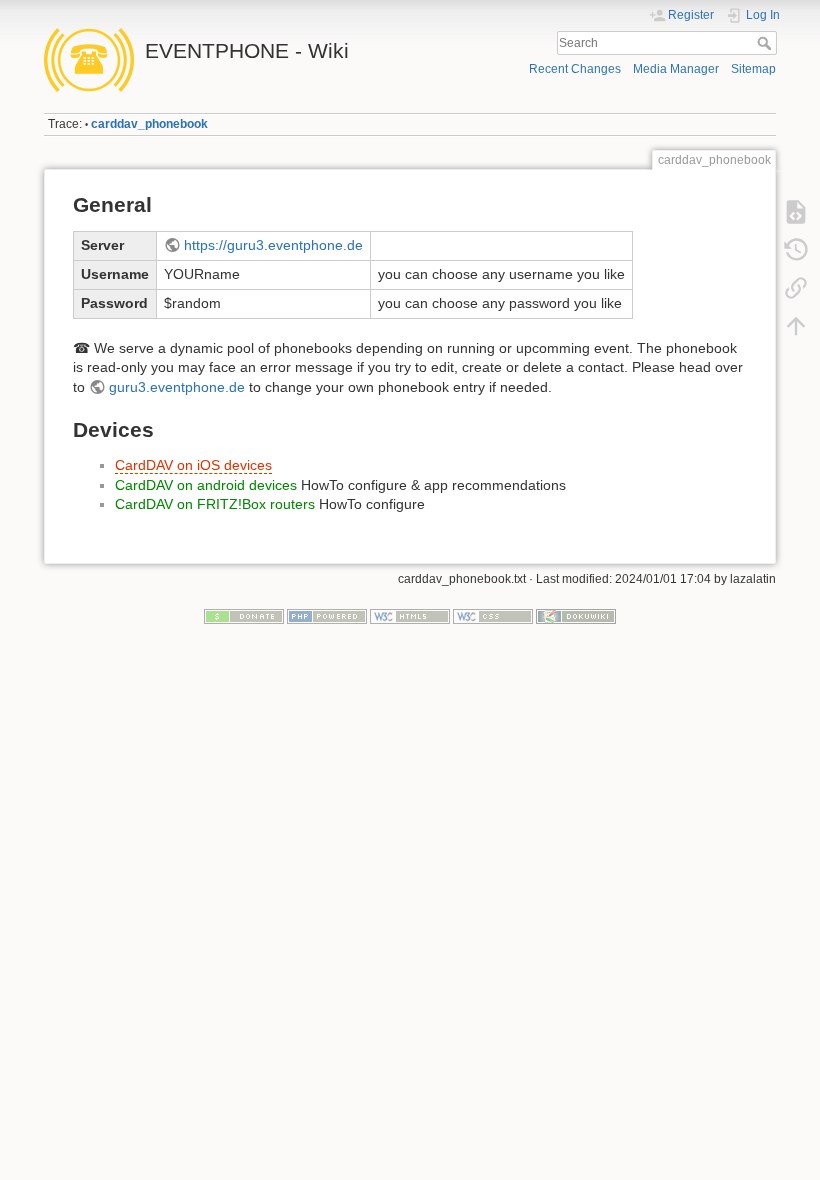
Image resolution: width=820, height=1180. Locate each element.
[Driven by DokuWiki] (576, 615)
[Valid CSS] (493, 615)
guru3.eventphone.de (177, 387)
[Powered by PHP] (327, 615)
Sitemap (753, 69)
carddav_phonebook (149, 124)
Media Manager (676, 69)
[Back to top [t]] (796, 326)
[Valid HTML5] (410, 615)
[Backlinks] (796, 288)
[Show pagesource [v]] (796, 212)
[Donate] (244, 615)
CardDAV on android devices (206, 485)
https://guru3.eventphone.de (273, 245)
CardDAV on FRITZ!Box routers (215, 504)
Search (766, 43)
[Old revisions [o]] (796, 250)
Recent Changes (575, 69)
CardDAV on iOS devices (193, 465)
